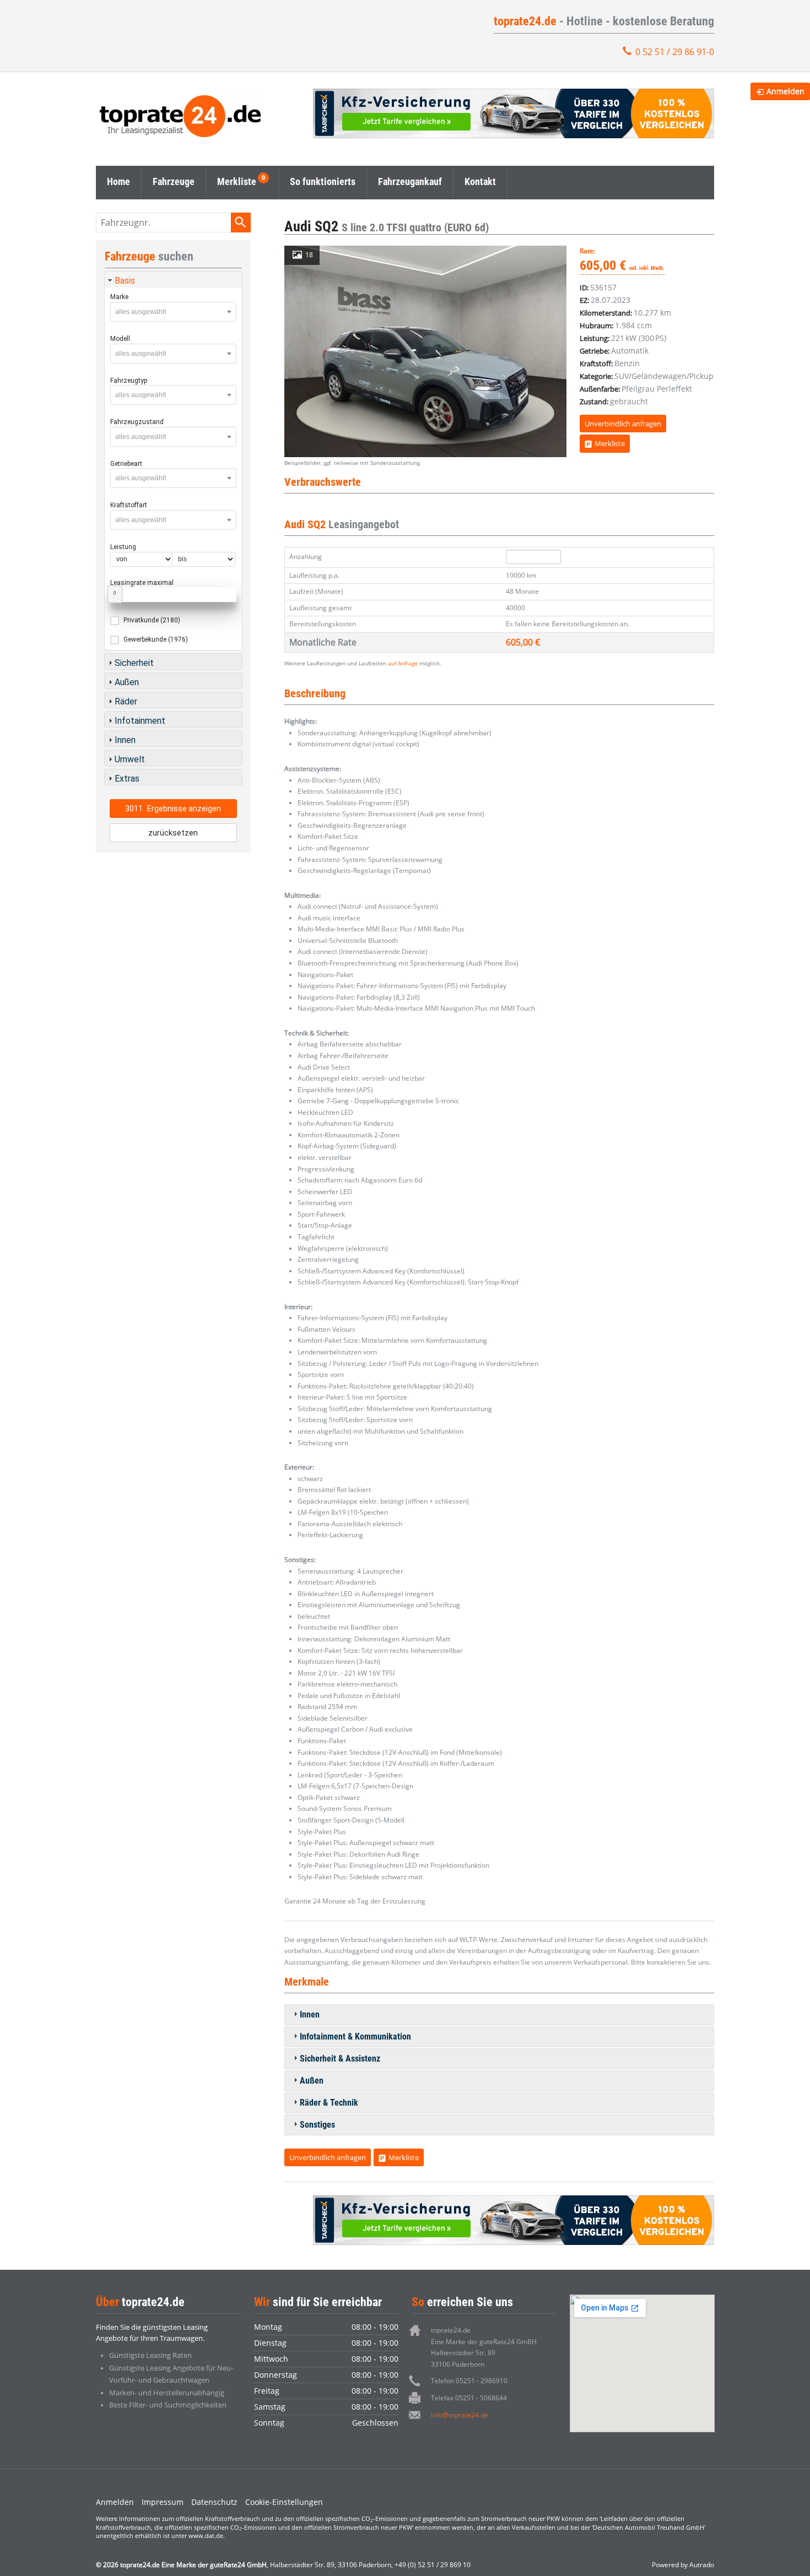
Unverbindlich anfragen (623, 424)
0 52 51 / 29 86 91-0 (675, 52)
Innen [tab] (310, 2014)
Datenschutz (214, 2502)
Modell (120, 339)
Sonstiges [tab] (317, 2125)
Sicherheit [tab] (134, 663)
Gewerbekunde (156, 639)
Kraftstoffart (129, 505)
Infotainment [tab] (140, 721)
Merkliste (237, 181)
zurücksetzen (173, 833)
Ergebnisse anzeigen (173, 809)
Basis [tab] (125, 281)
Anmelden (115, 2502)
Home (118, 181)
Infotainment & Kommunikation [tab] (355, 2037)
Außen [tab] (312, 2081)
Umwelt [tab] (130, 759)
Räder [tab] (126, 701)
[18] (425, 351)
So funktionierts (323, 181)
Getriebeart (126, 464)
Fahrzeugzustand (137, 422)
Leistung (123, 547)
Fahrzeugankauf (410, 181)
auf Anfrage (403, 663)
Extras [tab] (127, 779)
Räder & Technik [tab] (329, 2103)
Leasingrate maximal (142, 583)
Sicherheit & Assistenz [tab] (340, 2059)
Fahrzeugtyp (129, 381)
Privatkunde (152, 620)
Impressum (163, 2502)
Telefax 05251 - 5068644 (469, 2398)
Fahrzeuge (174, 181)
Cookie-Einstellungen (284, 2502)
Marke (119, 297)
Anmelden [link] (785, 91)
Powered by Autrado (683, 2565)
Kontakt (480, 181)
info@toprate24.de (460, 2415)
